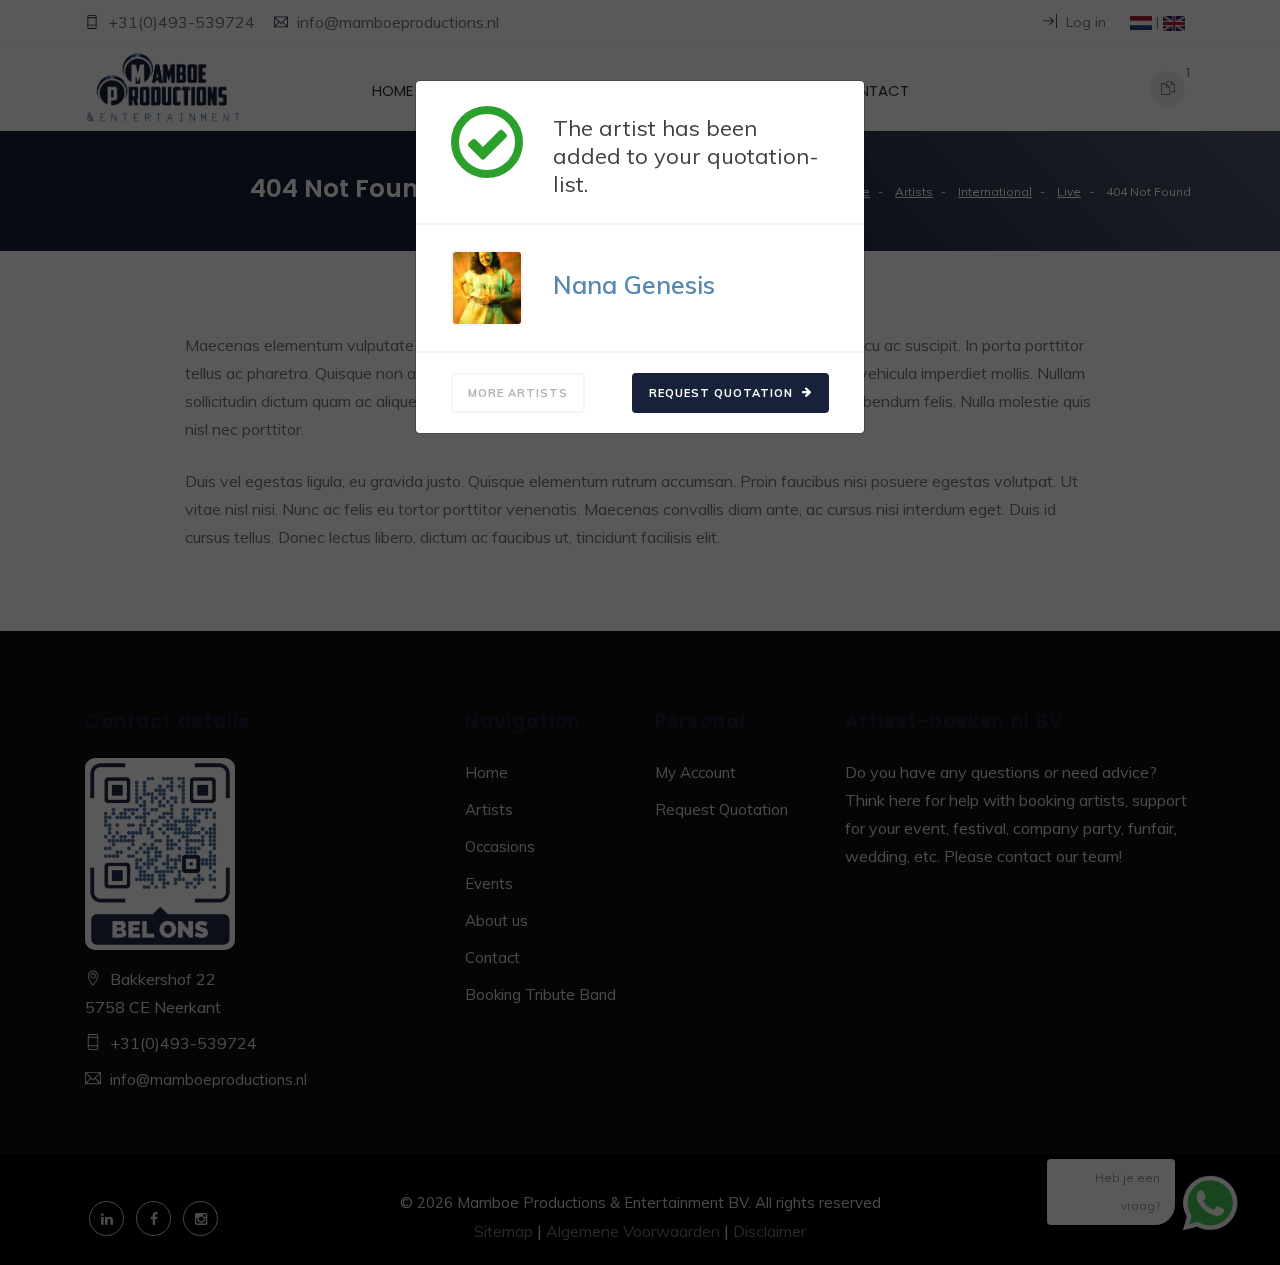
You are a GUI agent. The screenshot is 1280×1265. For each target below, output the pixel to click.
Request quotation (723, 393)
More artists (518, 393)
